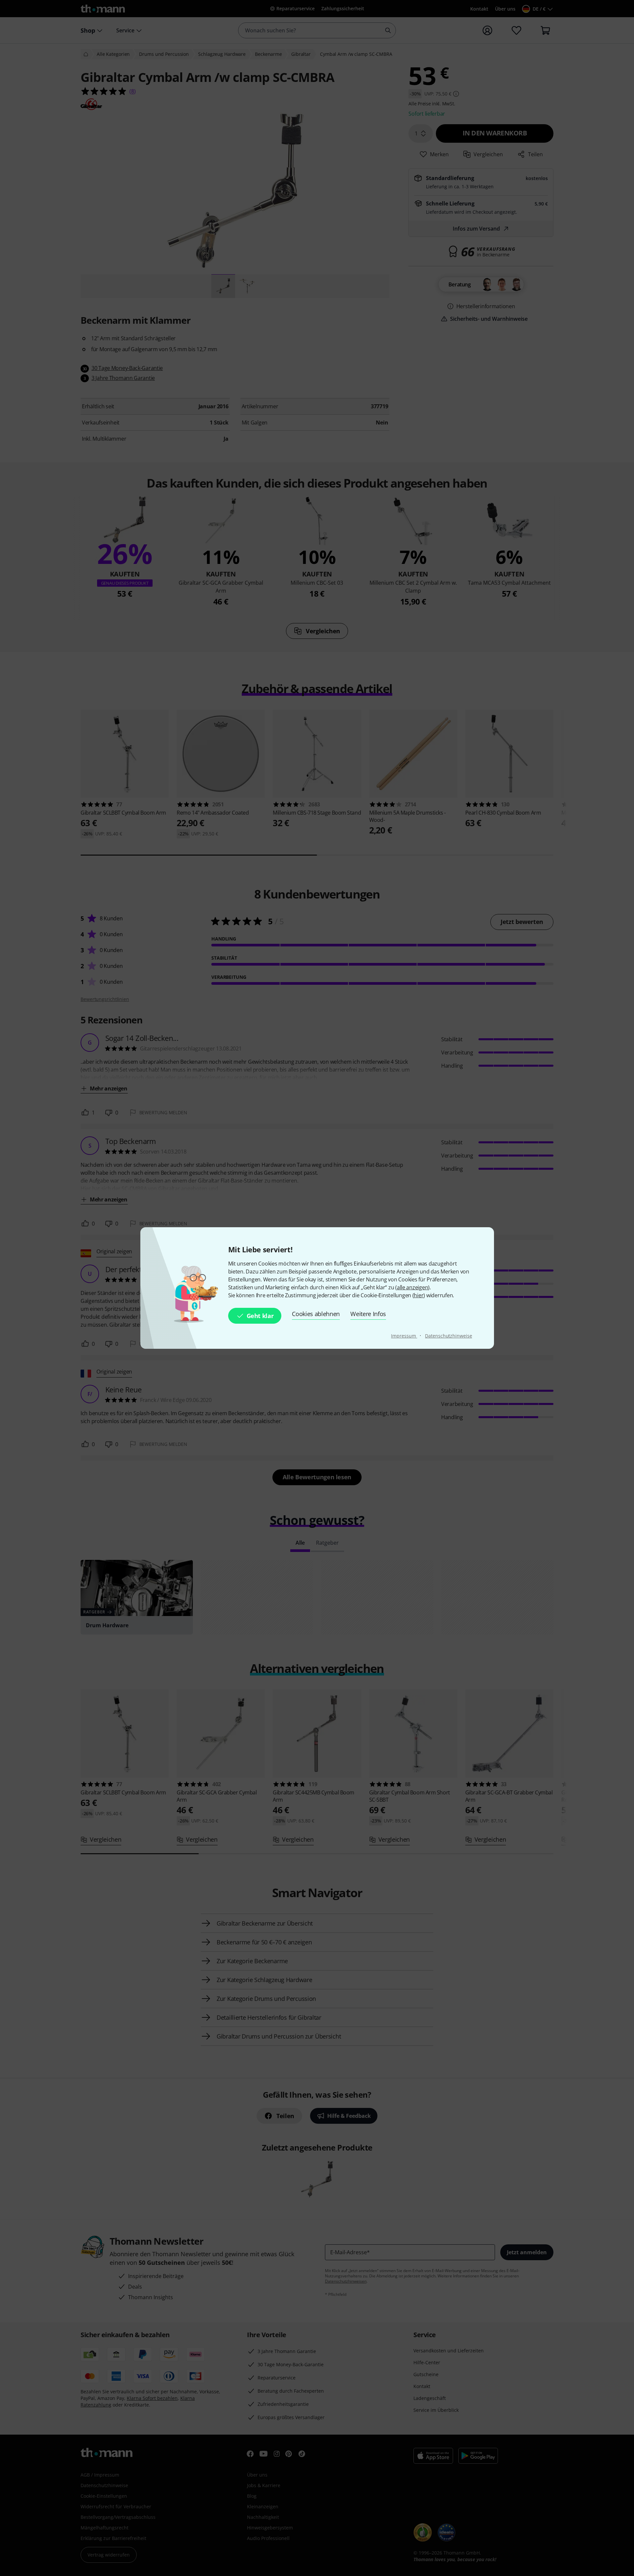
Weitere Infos (368, 1314)
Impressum (404, 1336)
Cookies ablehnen (316, 1314)
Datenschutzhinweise (448, 1336)
